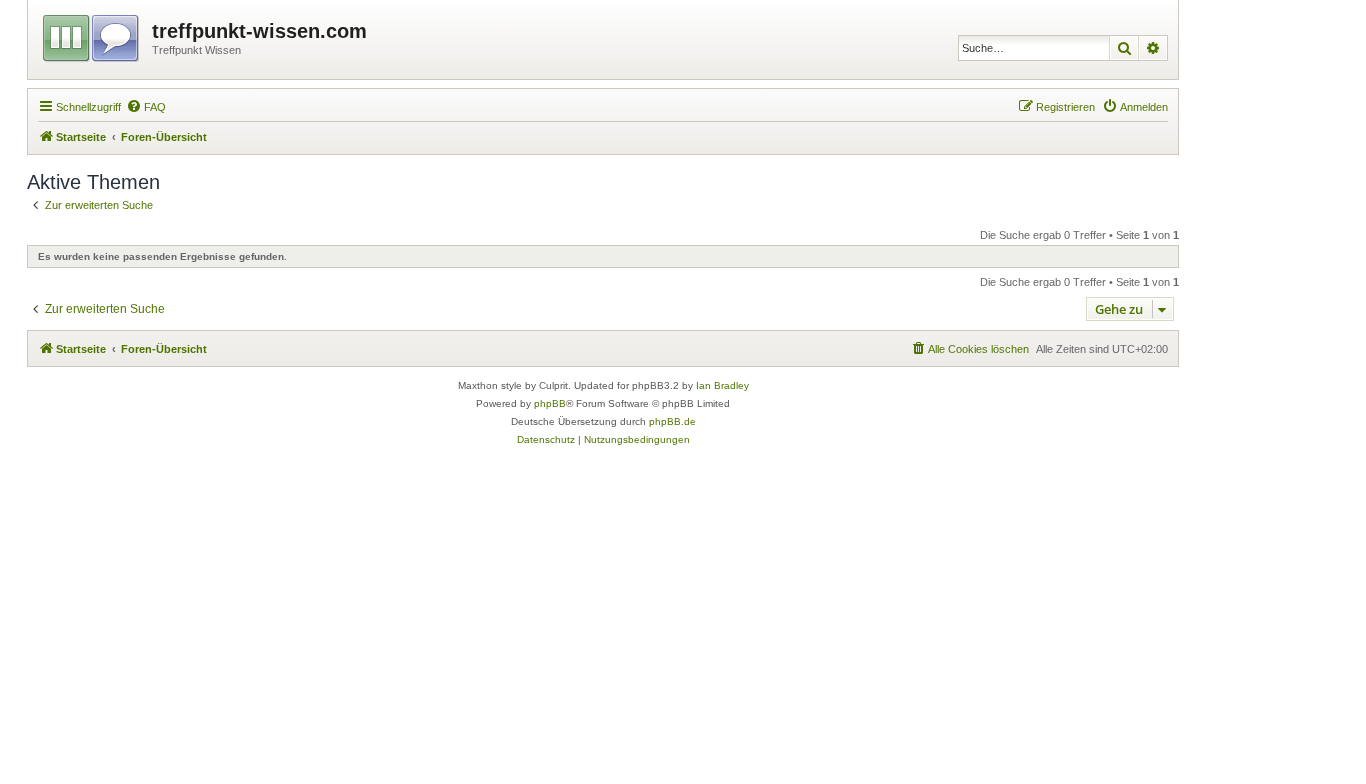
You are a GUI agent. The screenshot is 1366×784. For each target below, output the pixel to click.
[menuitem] (146, 107)
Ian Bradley (722, 385)
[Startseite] (92, 35)
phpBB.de (672, 421)
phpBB (550, 403)
